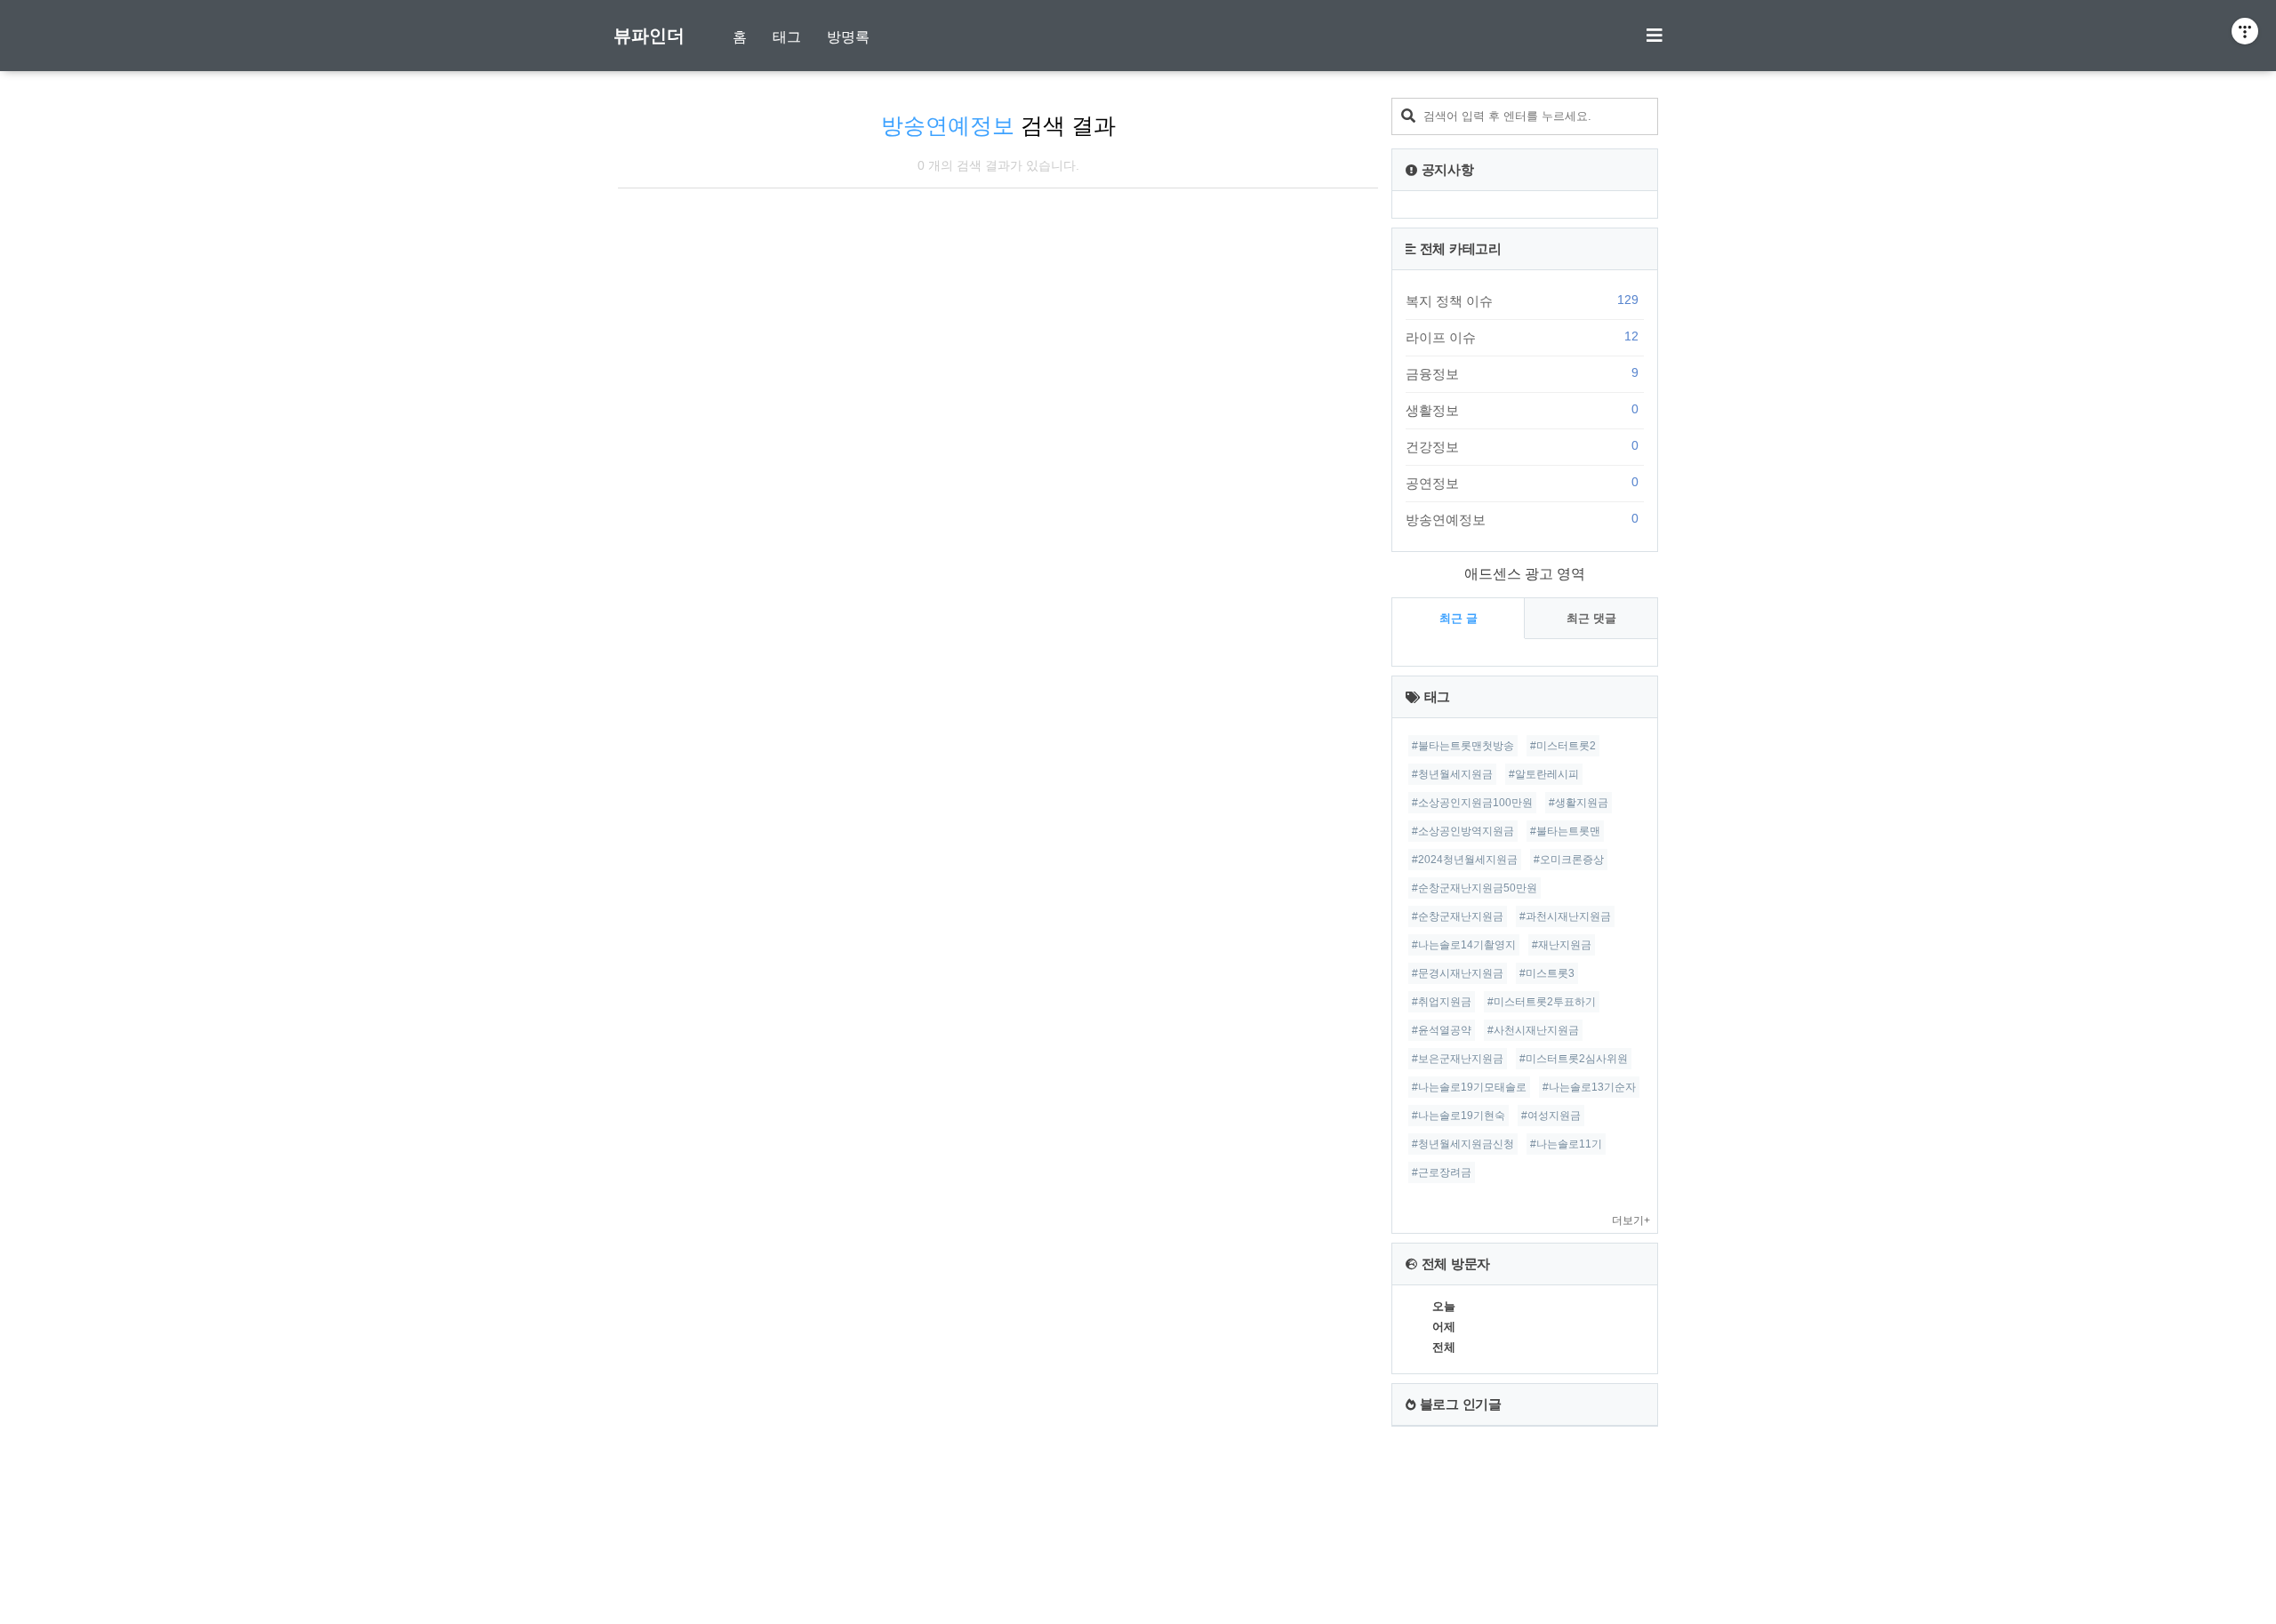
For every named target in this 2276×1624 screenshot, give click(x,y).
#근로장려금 (1442, 1172)
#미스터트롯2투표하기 (1542, 1002)
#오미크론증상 (1569, 860)
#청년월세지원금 (1452, 774)
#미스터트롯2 (1563, 746)
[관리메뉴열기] (2245, 31)
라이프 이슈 (1522, 337)
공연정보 (1522, 483)
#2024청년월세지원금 (1465, 860)
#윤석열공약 (1442, 1030)
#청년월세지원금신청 (1463, 1144)
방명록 (848, 37)
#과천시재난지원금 (1565, 916)
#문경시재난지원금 (1458, 973)
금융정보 (1522, 373)
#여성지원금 (1551, 1116)
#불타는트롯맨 (1565, 831)
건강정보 (1522, 446)
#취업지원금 (1442, 1002)
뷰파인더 (649, 36)
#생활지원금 (1579, 803)
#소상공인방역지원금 (1463, 831)
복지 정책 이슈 (1522, 300)
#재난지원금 (1562, 945)
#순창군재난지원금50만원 (1475, 888)
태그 (787, 37)
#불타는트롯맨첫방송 (1463, 746)
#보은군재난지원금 (1458, 1059)
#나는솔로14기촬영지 (1464, 945)
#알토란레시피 (1544, 774)
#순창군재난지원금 (1458, 916)
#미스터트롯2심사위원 (1574, 1059)
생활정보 (1522, 410)
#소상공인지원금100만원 (1472, 803)
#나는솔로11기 (1566, 1144)
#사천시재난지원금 (1533, 1030)
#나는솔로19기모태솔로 (1469, 1087)
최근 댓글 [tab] (1591, 618)
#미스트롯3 (1547, 973)
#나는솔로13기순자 (1589, 1087)
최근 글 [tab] (1459, 618)
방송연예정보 (1522, 519)
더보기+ (1631, 1220)
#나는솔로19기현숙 (1459, 1116)
